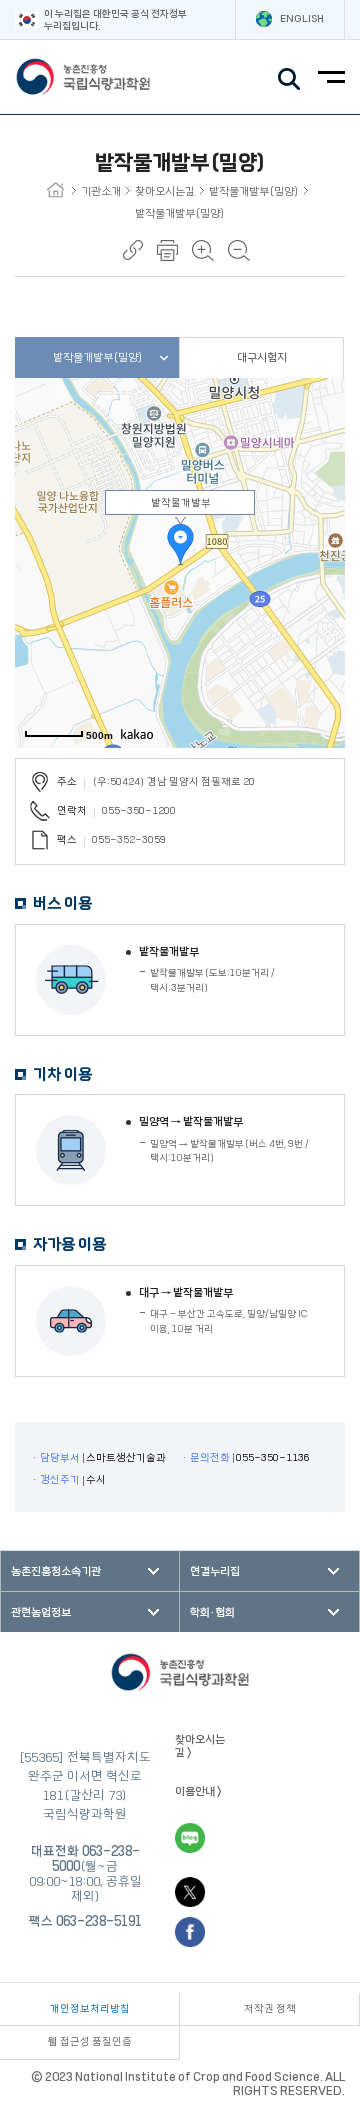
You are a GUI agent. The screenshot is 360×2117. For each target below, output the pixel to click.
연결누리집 (215, 1571)
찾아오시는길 (165, 191)
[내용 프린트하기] (167, 250)
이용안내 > (198, 1791)
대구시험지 (262, 357)
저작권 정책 (270, 2009)
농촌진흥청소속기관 (56, 1571)
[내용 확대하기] (203, 250)
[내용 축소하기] (239, 250)
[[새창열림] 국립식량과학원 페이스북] (190, 1932)
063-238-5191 (99, 1921)
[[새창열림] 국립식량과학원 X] (190, 1892)
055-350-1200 (139, 811)
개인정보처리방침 (90, 2009)
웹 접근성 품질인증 (90, 2042)
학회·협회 (212, 1612)
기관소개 (101, 191)
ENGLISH (302, 19)
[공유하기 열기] (133, 250)
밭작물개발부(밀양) (254, 191)
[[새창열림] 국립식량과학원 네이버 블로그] (190, 1838)
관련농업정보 (41, 1612)
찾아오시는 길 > (200, 1746)
